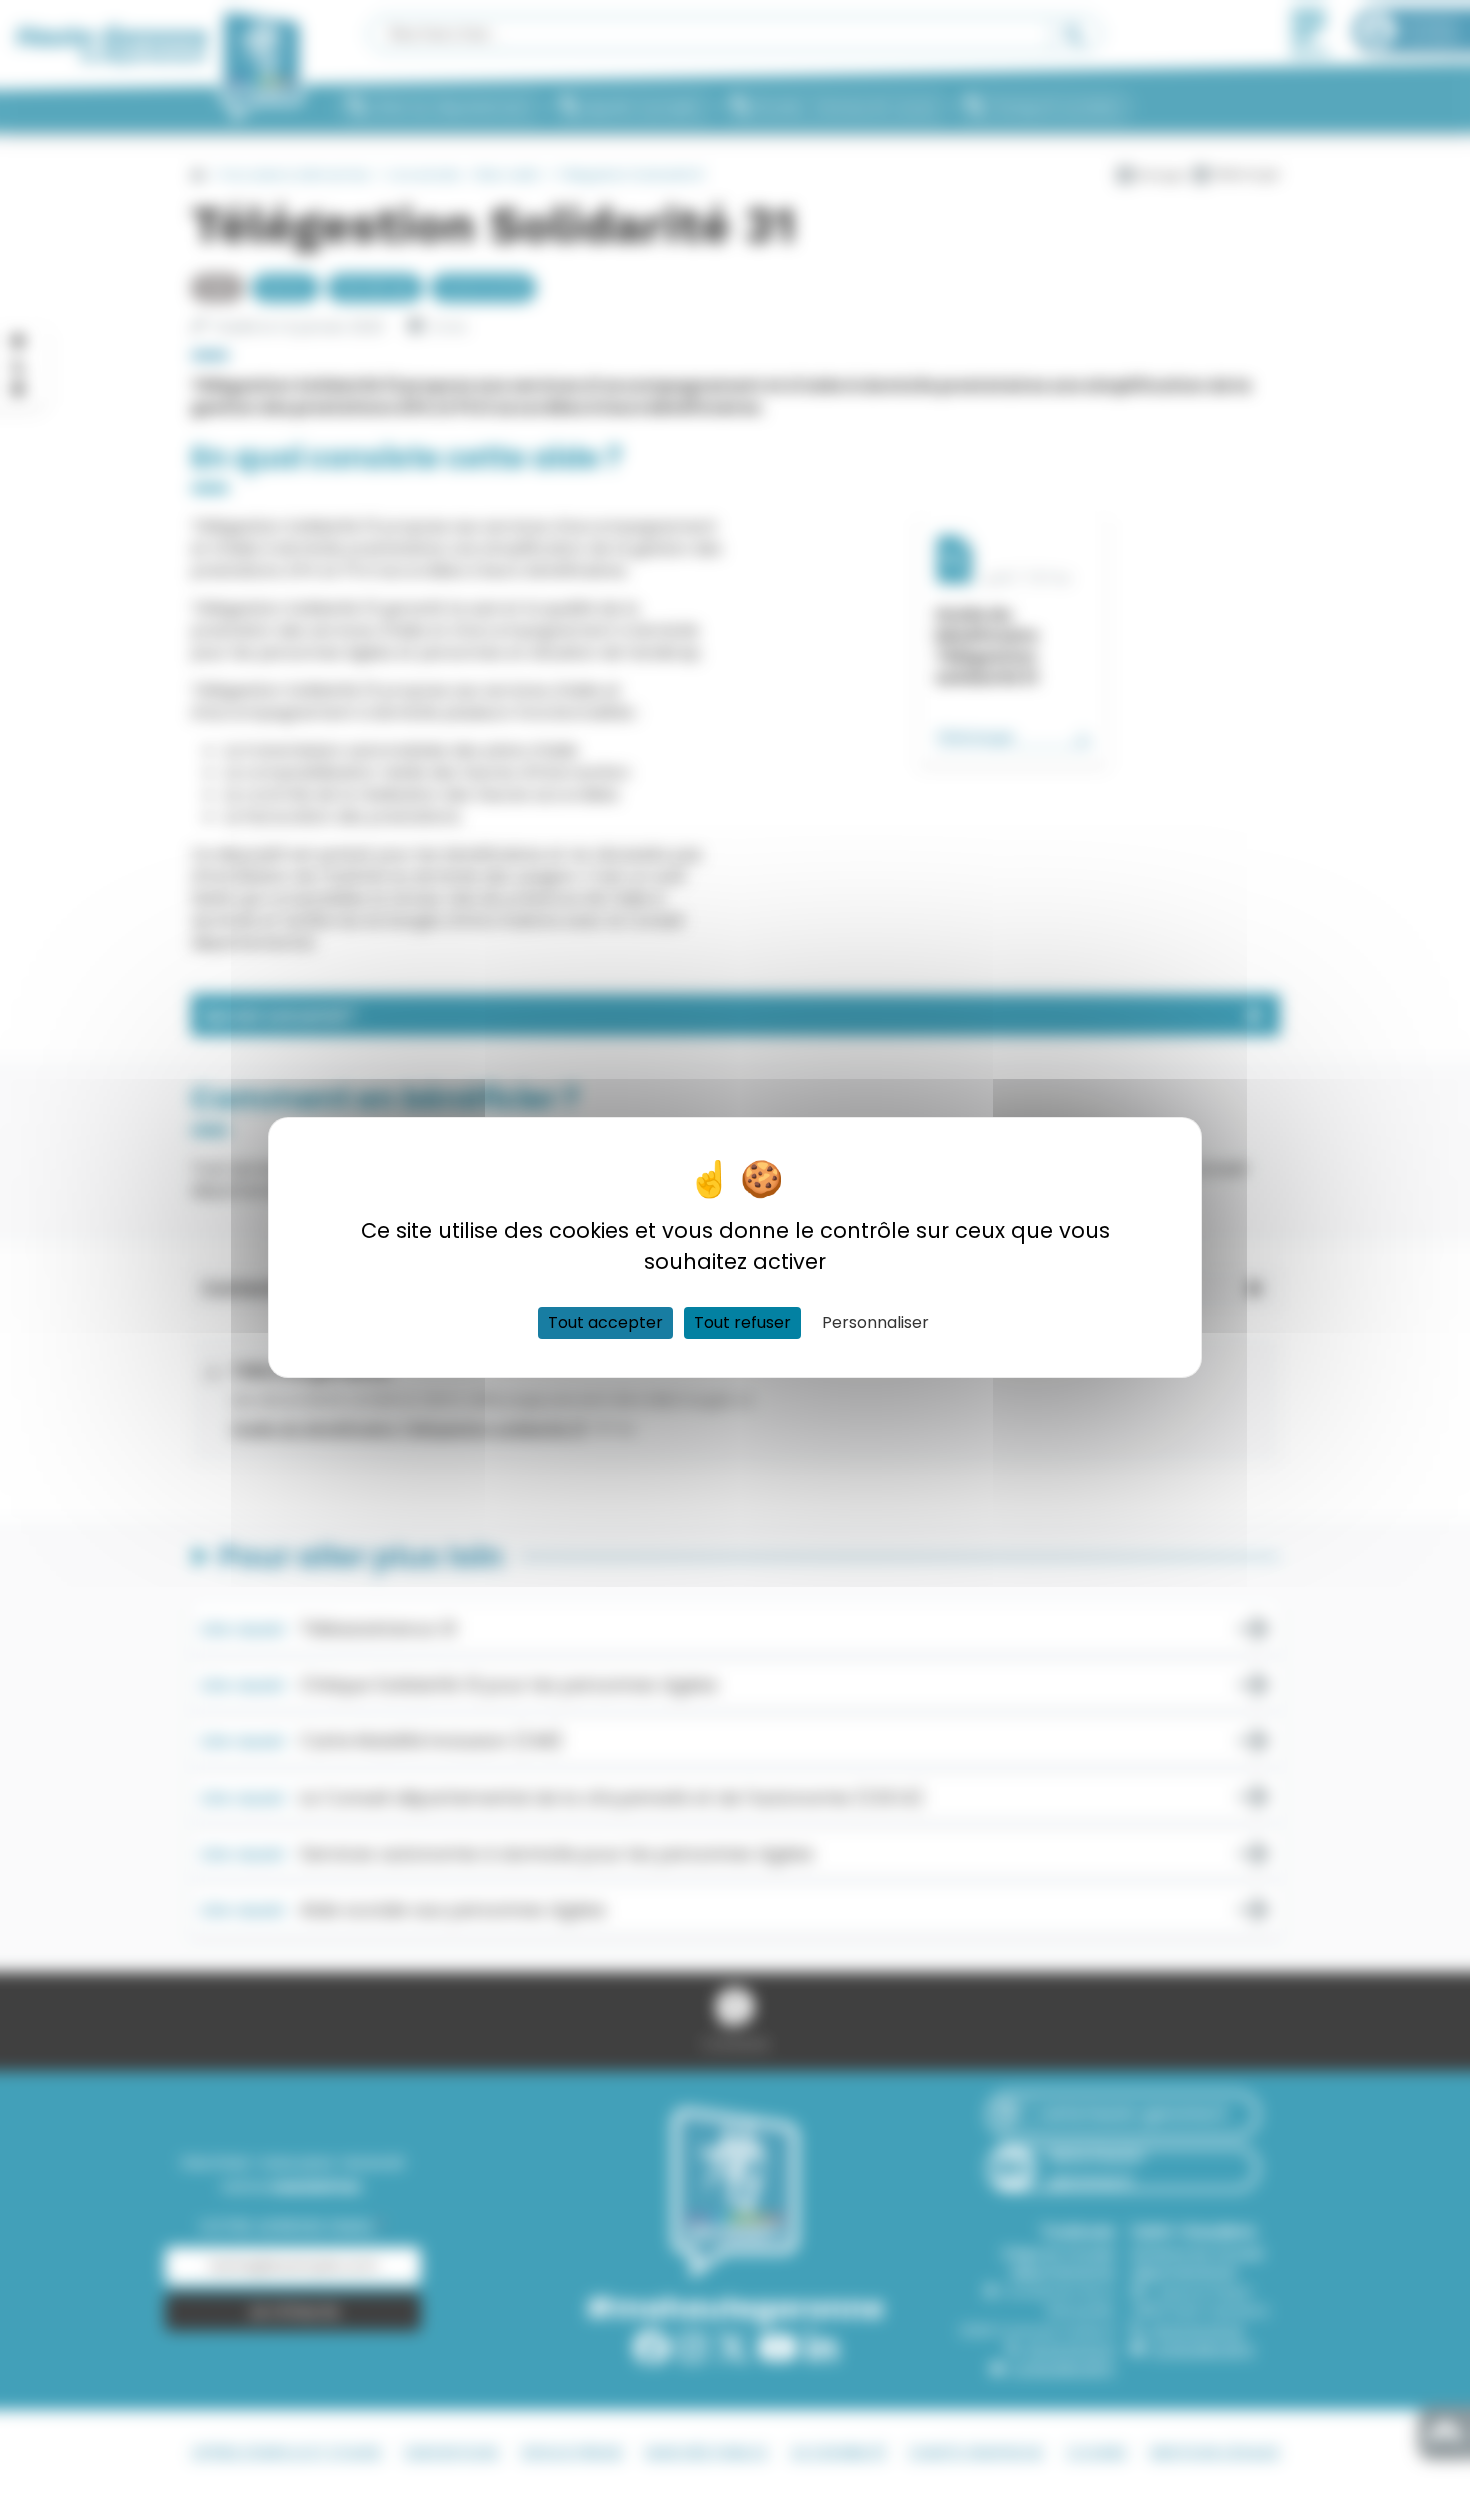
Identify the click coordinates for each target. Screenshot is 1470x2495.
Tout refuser (742, 1322)
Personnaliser (875, 1322)
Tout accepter (605, 1322)
